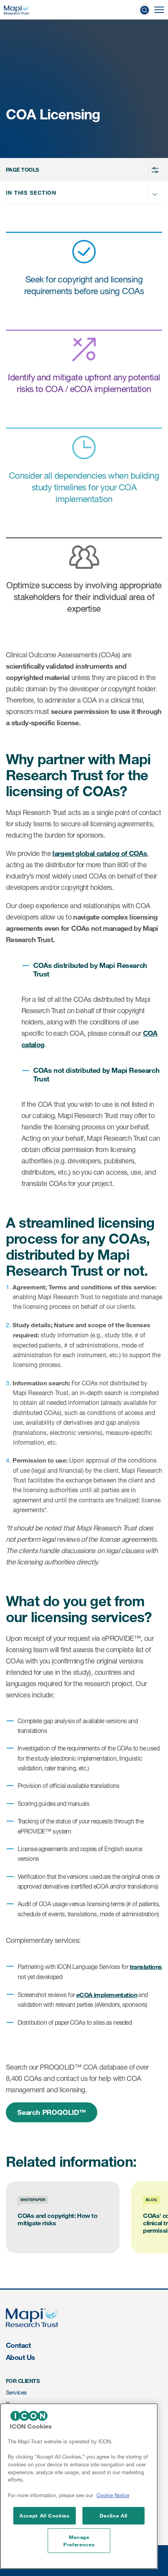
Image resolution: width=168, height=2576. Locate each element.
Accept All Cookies (45, 2516)
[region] (79, 2486)
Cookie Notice (113, 2495)
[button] (83, 170)
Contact (18, 2345)
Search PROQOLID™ (52, 2112)
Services (16, 2392)
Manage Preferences (79, 2540)
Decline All (113, 2516)
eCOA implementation (107, 1995)
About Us (21, 2357)
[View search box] (145, 10)
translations (146, 1966)
